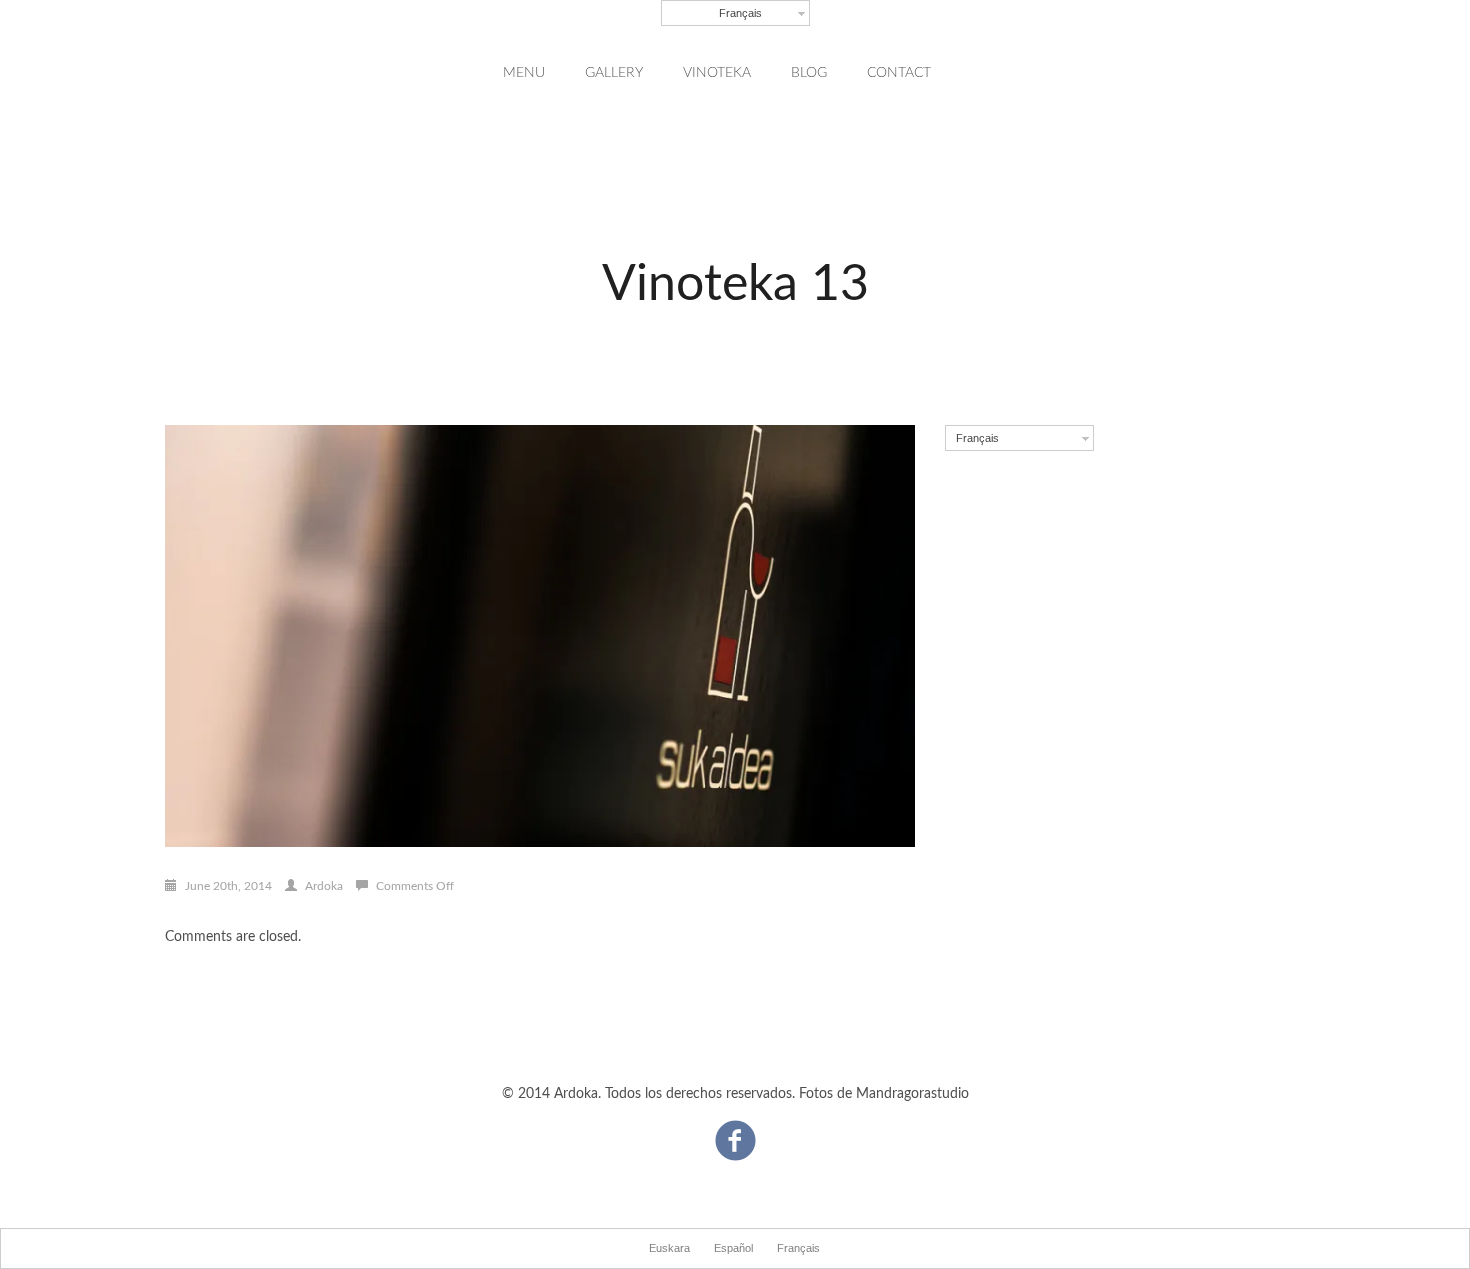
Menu (524, 73)
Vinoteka (717, 73)
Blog (809, 73)
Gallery (614, 73)
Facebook (735, 1131)
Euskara (669, 1248)
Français (740, 13)
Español (733, 1248)
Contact (899, 73)
